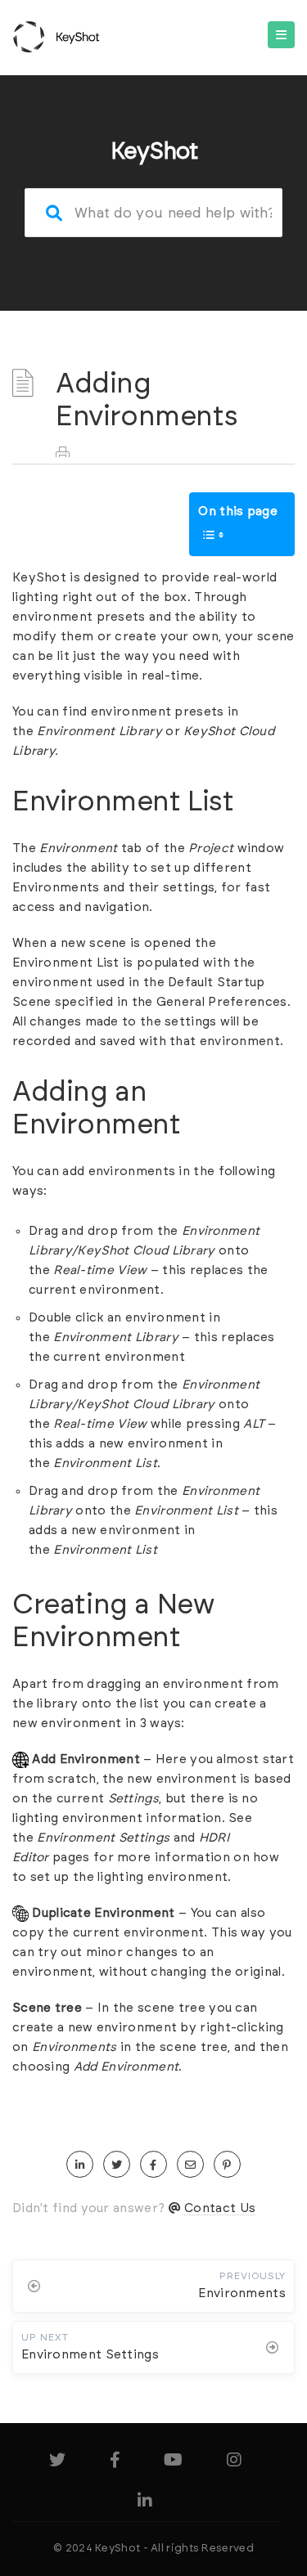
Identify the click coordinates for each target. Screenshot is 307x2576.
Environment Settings (103, 1838)
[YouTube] (173, 2463)
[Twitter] (57, 2463)
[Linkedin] (145, 2504)
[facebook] (153, 2165)
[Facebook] (115, 2463)
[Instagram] (234, 2463)
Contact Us (220, 2208)
